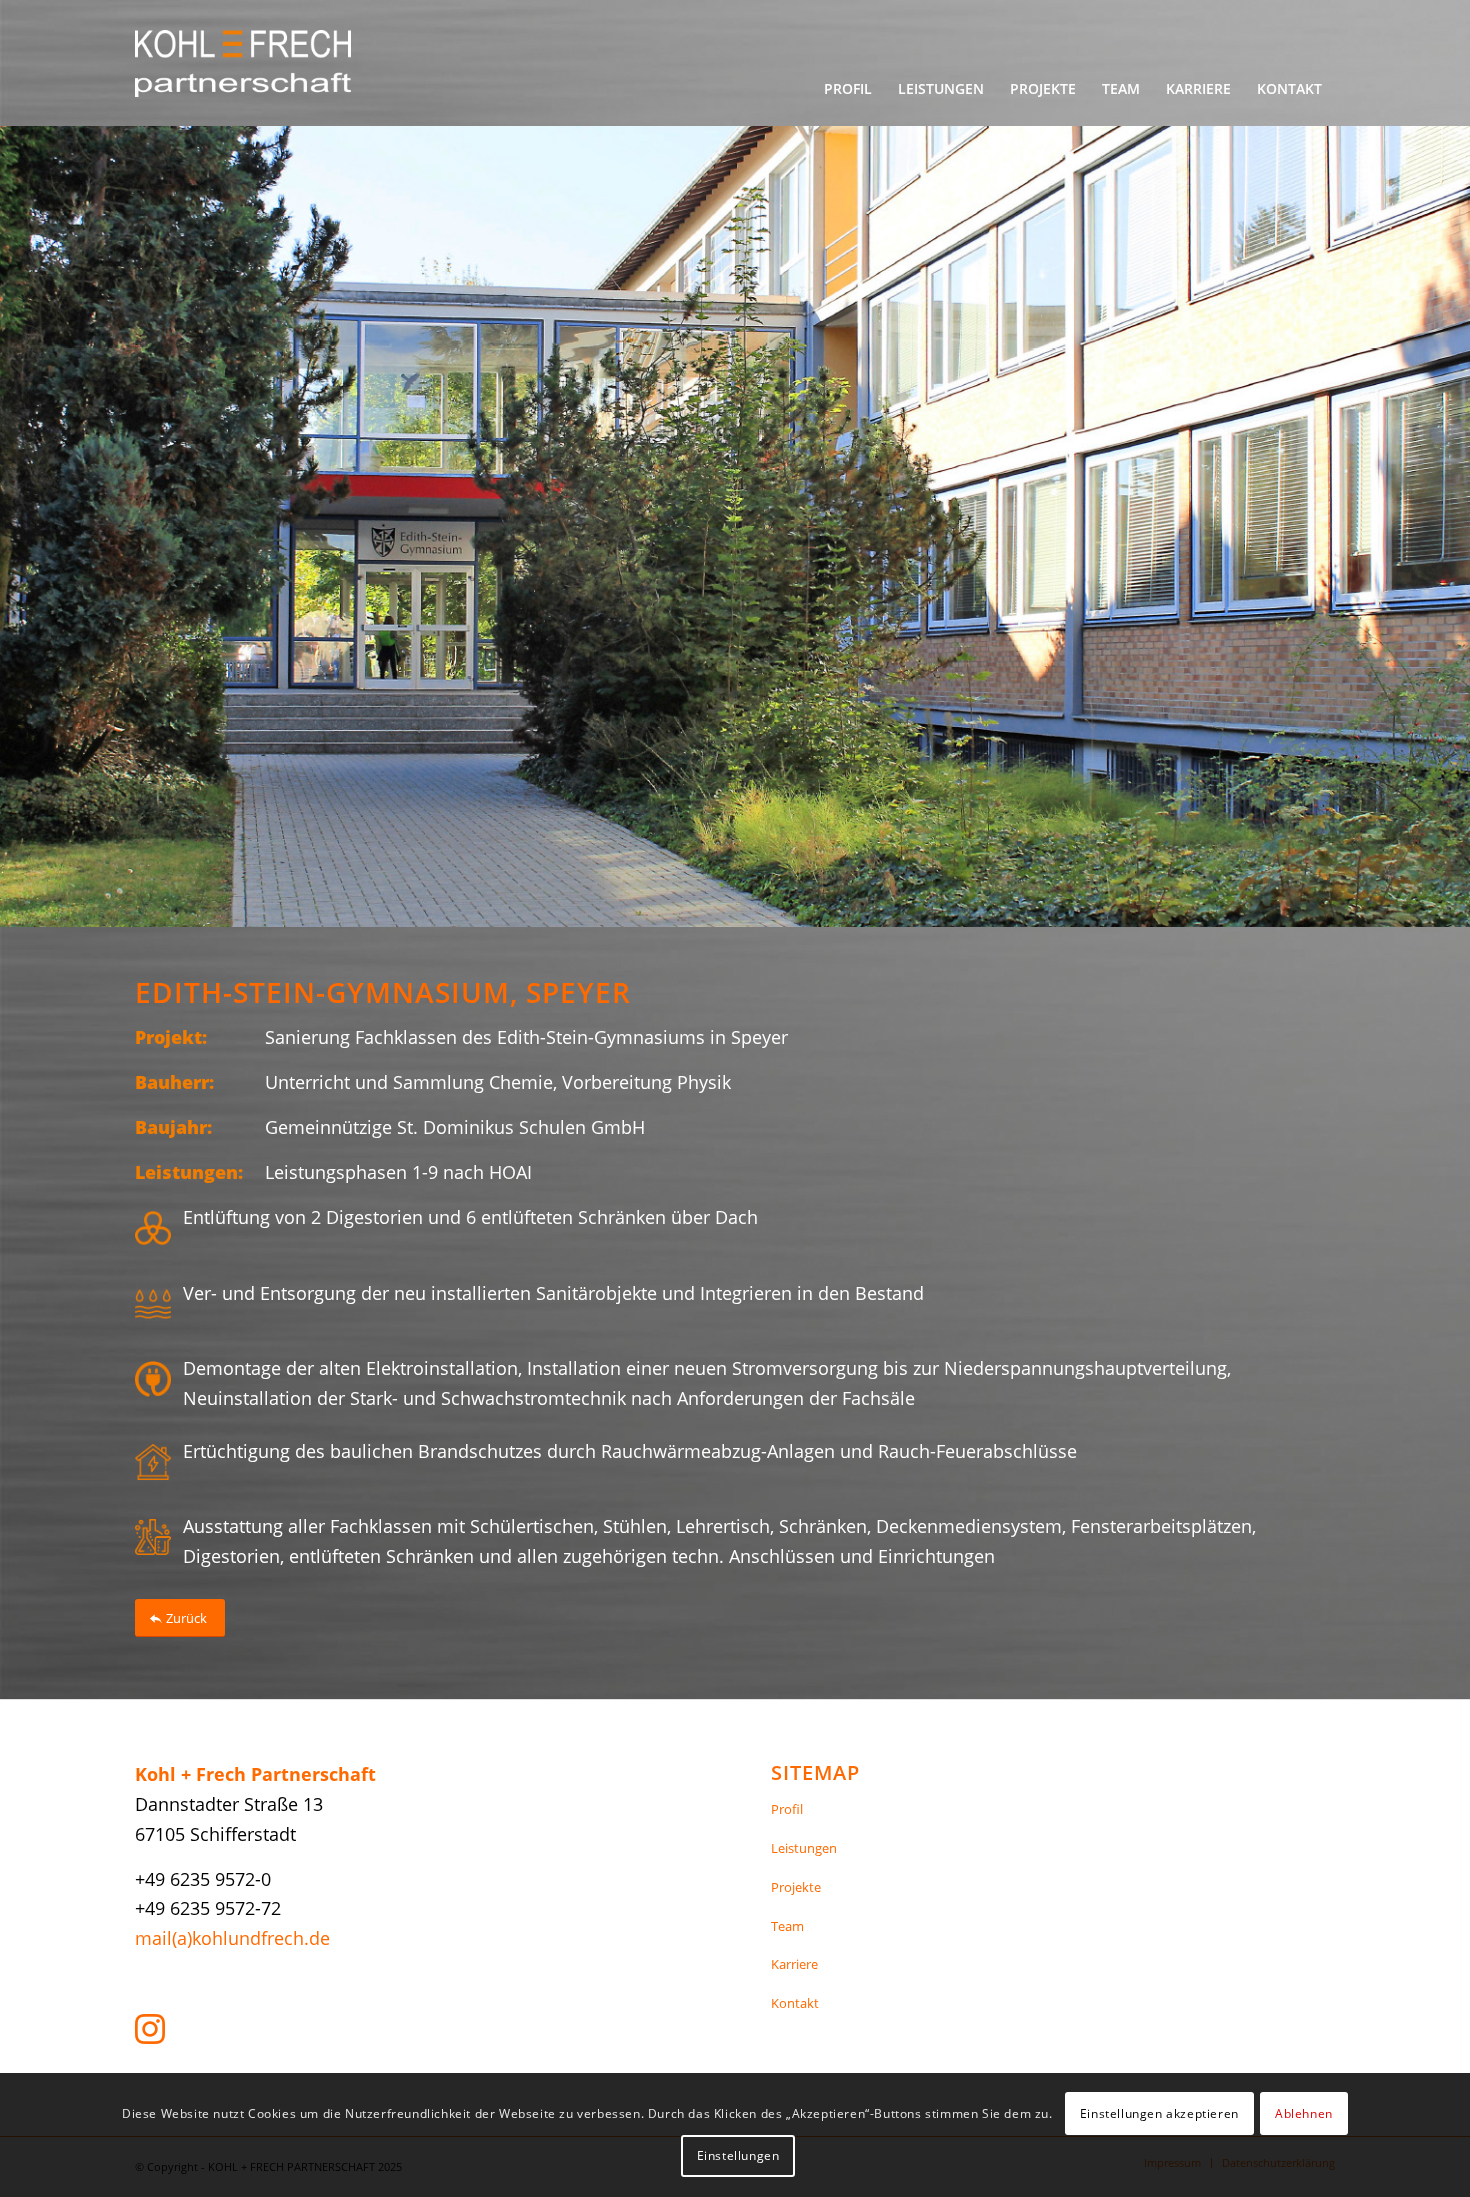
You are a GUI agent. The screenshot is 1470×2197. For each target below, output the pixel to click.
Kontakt (795, 2003)
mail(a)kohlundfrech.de (232, 1938)
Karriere (794, 1964)
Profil (787, 1809)
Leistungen (804, 1848)
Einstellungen (738, 2155)
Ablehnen (1304, 2113)
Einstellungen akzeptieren (1159, 2113)
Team (787, 1926)
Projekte (796, 1887)
